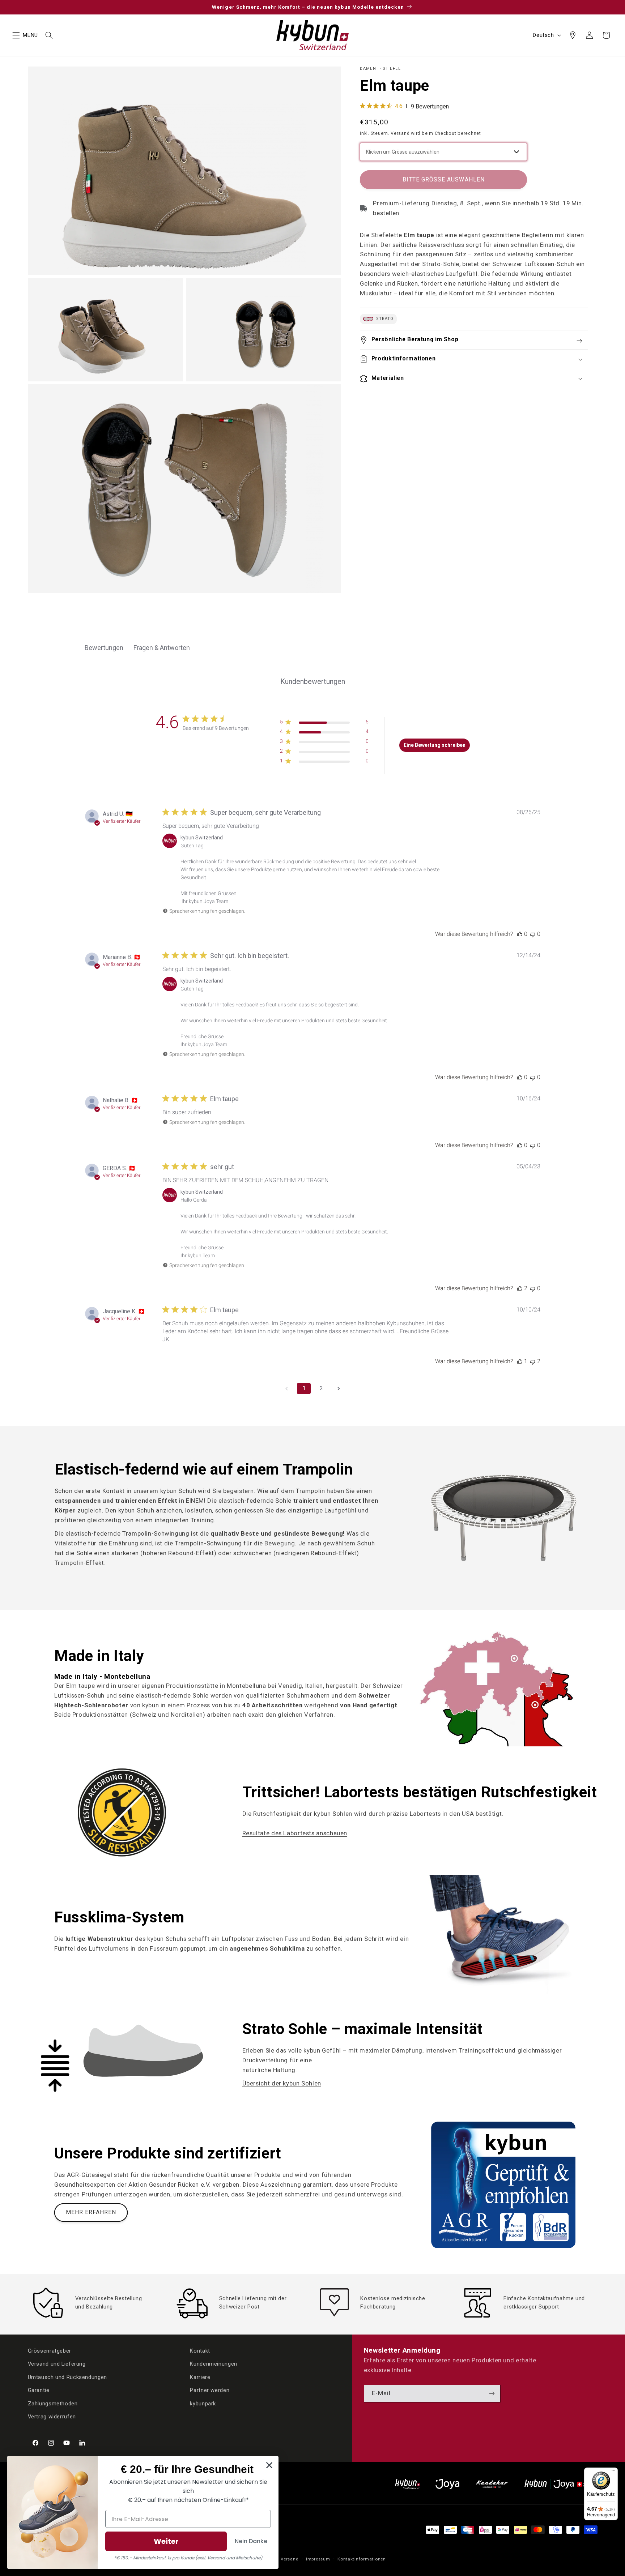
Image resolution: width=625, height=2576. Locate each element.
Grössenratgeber (50, 2351)
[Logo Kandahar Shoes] (492, 2484)
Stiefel (392, 69)
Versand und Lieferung (57, 2364)
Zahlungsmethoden (53, 2404)
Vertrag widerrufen (52, 2417)
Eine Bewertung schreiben (435, 745)
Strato (384, 319)
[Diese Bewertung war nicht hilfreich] (533, 934)
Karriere (200, 2377)
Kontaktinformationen (362, 2559)
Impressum (318, 2559)
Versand (400, 133)
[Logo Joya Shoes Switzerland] (447, 2484)
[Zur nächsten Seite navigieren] (339, 1388)
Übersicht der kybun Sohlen (282, 2083)
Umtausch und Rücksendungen (67, 2377)
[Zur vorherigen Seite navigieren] (286, 1388)
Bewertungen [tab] (104, 648)
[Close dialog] (269, 2465)
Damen (368, 69)
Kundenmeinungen (213, 2364)
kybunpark (203, 2404)
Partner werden (210, 2390)
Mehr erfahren (91, 2212)
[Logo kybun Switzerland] (408, 2484)
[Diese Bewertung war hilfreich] (520, 934)
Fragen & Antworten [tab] (162, 648)
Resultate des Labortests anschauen (295, 1833)
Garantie (39, 2390)
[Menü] (613, 2472)
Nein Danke (251, 2541)
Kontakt (200, 2351)
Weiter (166, 2541)
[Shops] (573, 35)
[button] (16, 35)
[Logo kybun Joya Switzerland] (561, 2484)
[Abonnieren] (492, 2394)
